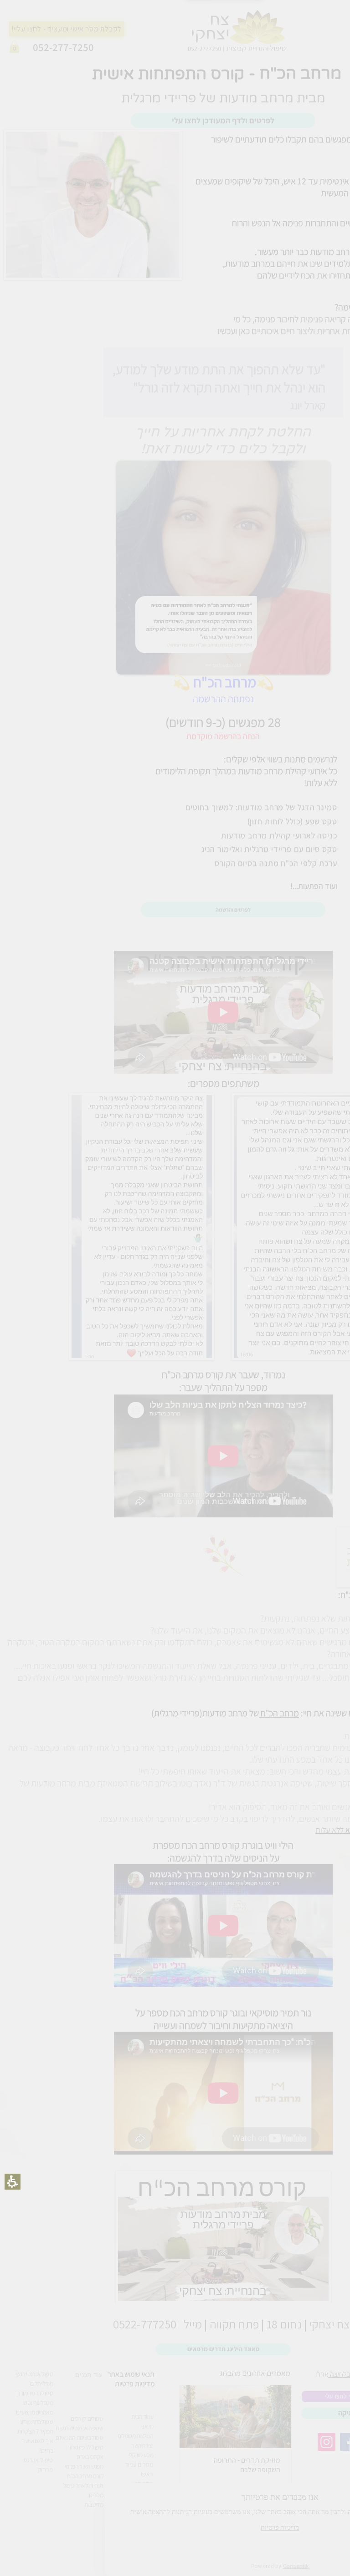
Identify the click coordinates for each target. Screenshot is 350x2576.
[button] (209, 1362)
